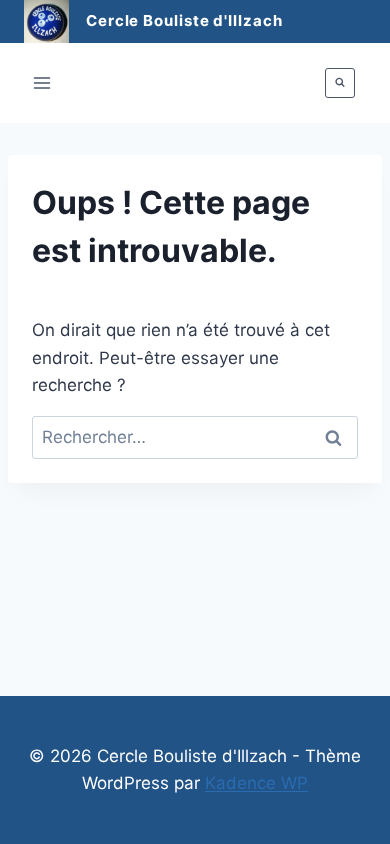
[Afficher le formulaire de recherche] (340, 83)
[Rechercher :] (195, 437)
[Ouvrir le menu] (42, 82)
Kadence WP (256, 783)
